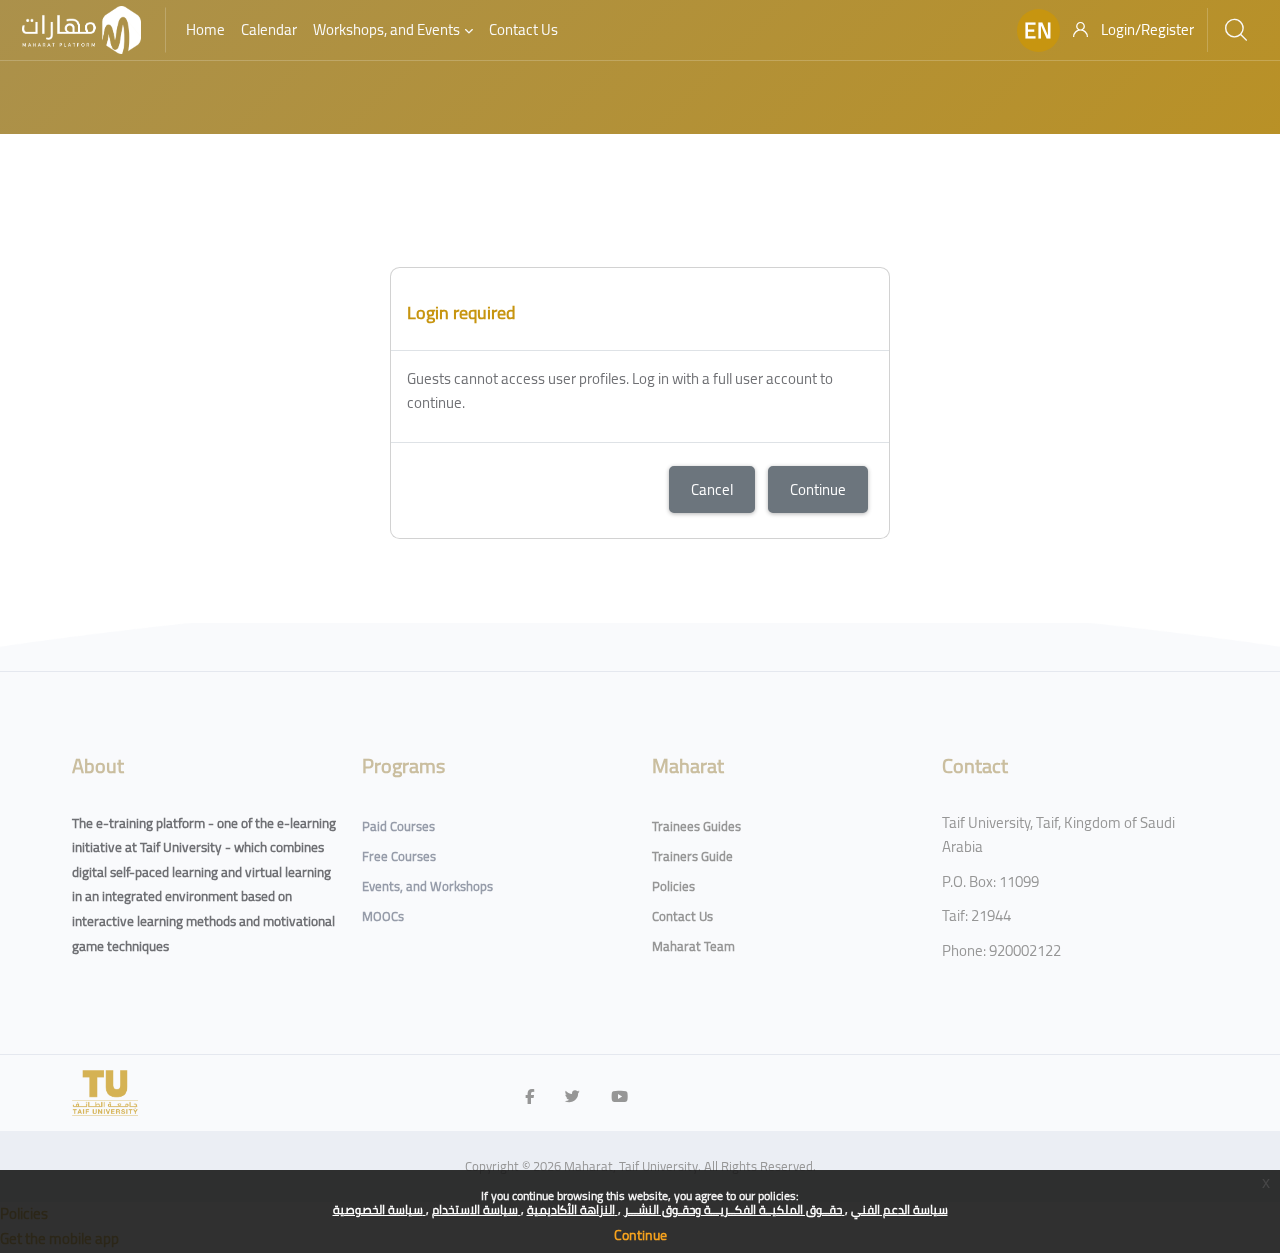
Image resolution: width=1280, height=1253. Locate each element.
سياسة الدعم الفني (899, 1209)
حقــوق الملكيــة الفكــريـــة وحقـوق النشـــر (734, 1209)
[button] (1038, 30)
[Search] (1236, 30)
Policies (673, 886)
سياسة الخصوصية (379, 1209)
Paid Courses (398, 826)
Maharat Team (693, 946)
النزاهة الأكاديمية (572, 1209)
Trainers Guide (692, 856)
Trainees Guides (696, 826)
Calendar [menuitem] (269, 29)
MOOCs (383, 916)
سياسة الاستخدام (476, 1209)
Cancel (712, 489)
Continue (640, 1235)
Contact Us (682, 916)
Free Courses (399, 856)
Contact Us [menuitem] (523, 29)
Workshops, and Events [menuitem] (386, 29)
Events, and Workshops (427, 886)
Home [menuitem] (205, 29)
